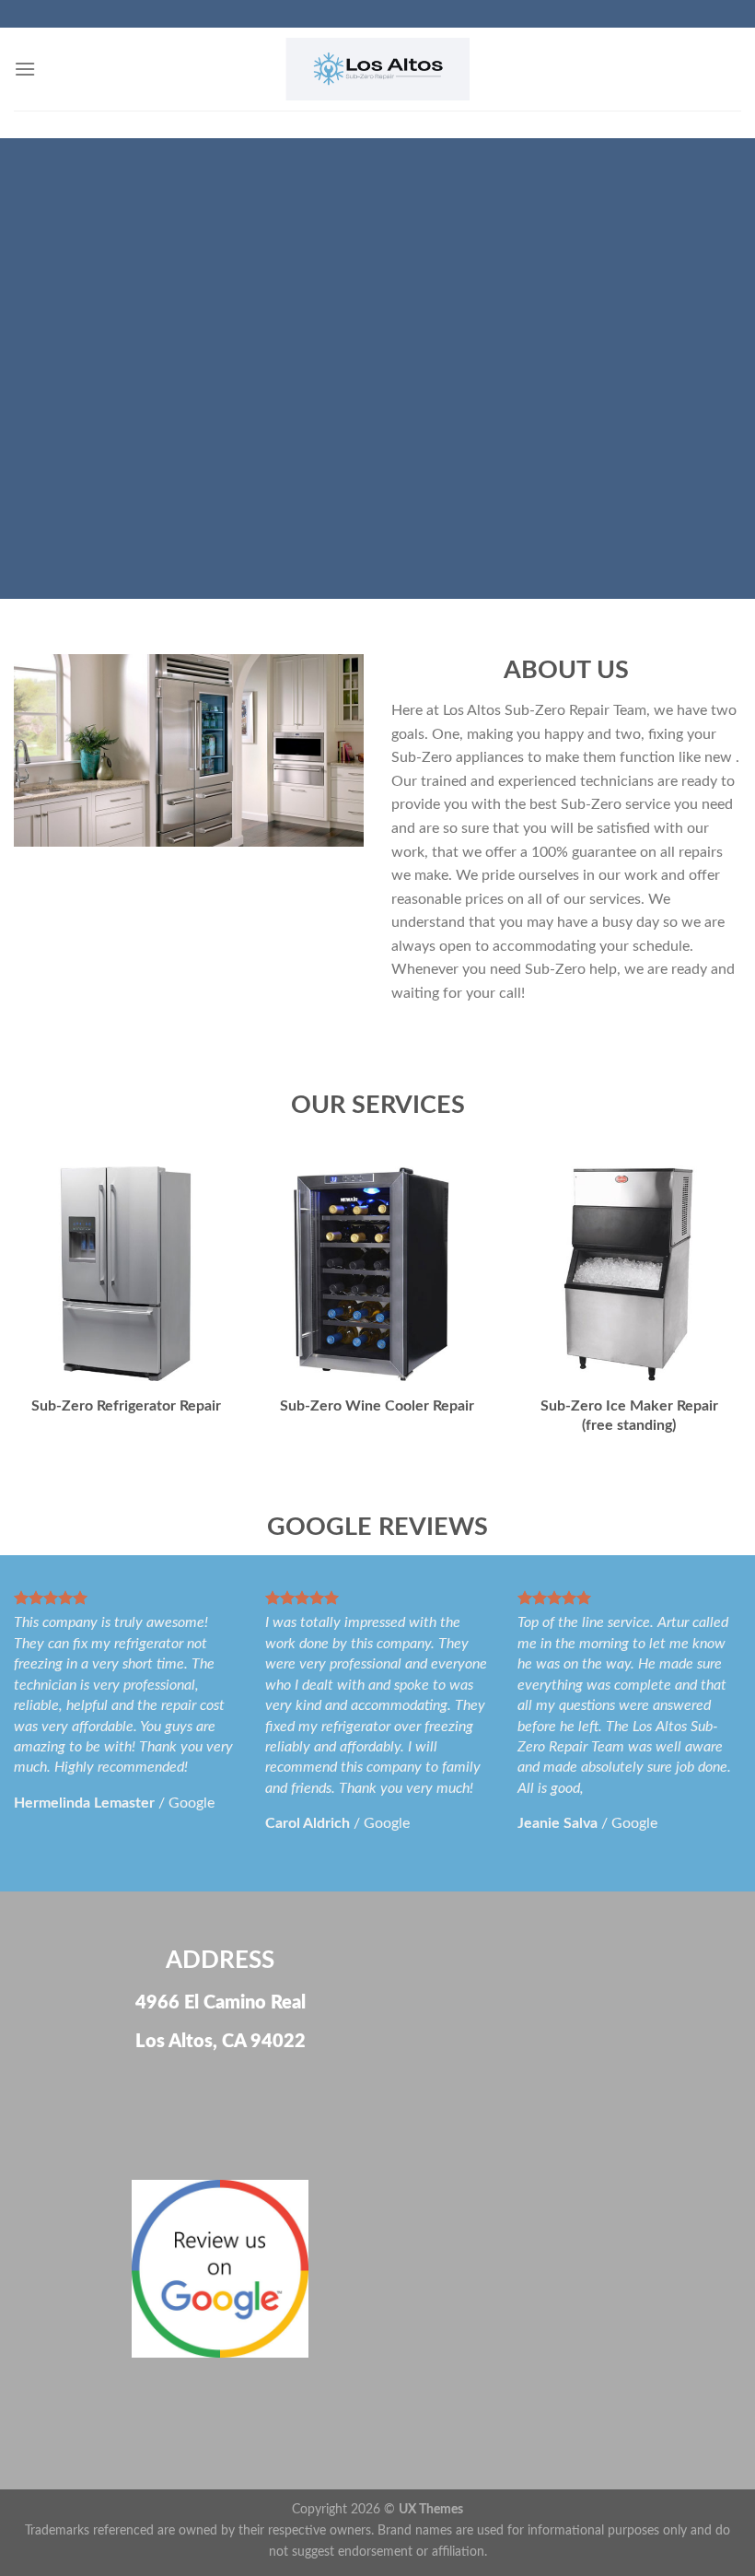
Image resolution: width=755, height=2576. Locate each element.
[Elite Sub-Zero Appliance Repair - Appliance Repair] (377, 69)
